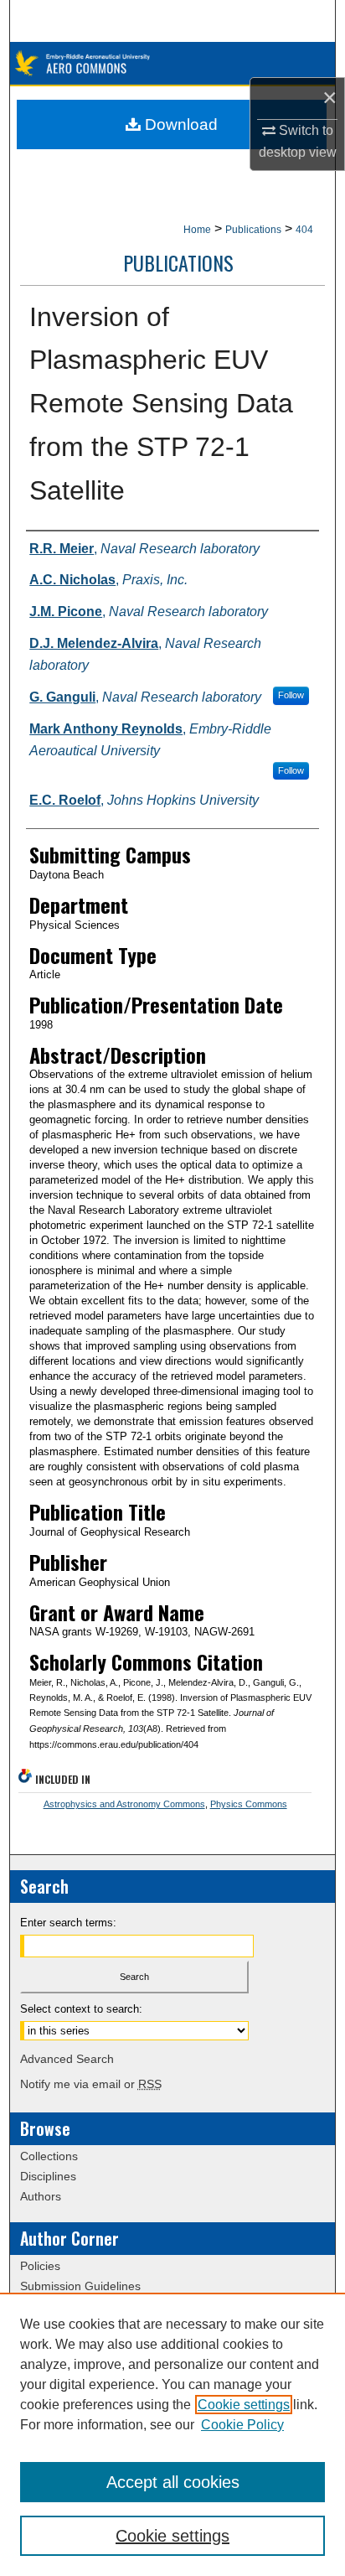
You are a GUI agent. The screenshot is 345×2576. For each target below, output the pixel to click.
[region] (172, 2434)
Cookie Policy (242, 2425)
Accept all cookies (173, 2482)
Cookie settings (244, 2405)
